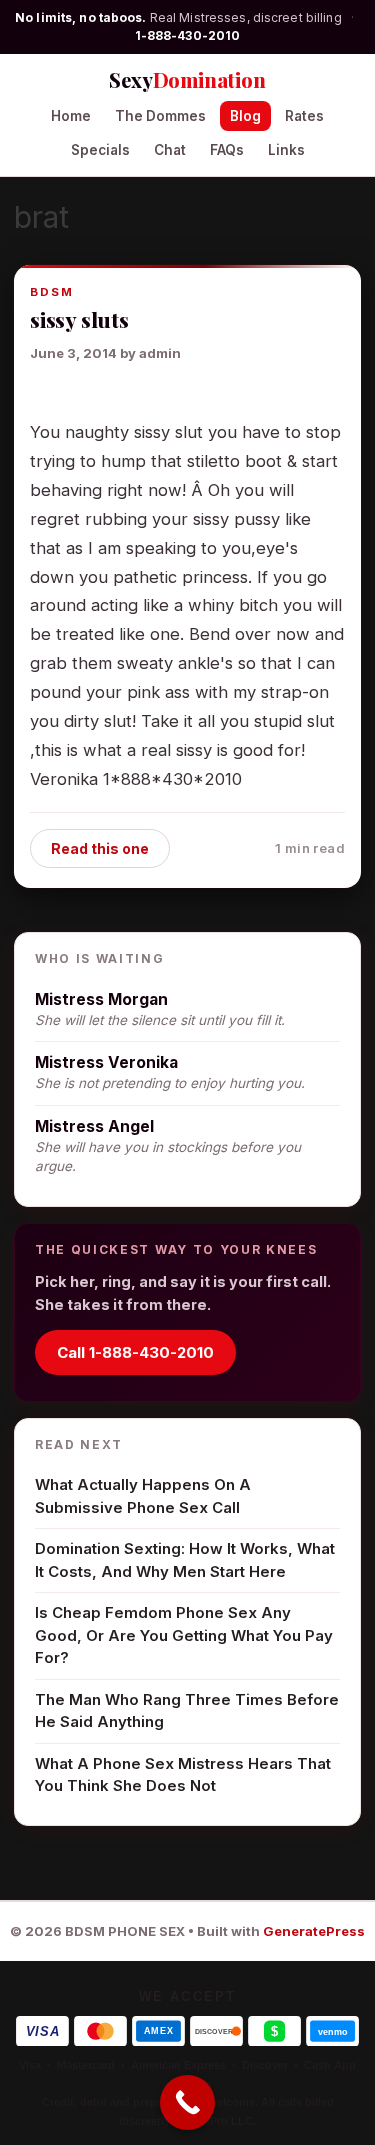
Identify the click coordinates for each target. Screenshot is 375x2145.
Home (71, 116)
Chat (170, 150)
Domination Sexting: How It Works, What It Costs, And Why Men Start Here (185, 1560)
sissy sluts (79, 319)
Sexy (187, 79)
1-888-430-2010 (188, 35)
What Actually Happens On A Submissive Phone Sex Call (143, 1496)
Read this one (100, 848)
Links (286, 150)
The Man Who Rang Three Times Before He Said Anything (187, 1711)
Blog (245, 116)
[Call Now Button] (187, 2102)
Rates (304, 116)
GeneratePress (314, 1931)
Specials (100, 150)
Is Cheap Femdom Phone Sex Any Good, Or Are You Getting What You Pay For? (184, 1635)
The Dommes (160, 116)
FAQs (227, 150)
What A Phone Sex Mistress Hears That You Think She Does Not (183, 1775)
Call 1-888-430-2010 (135, 1352)
